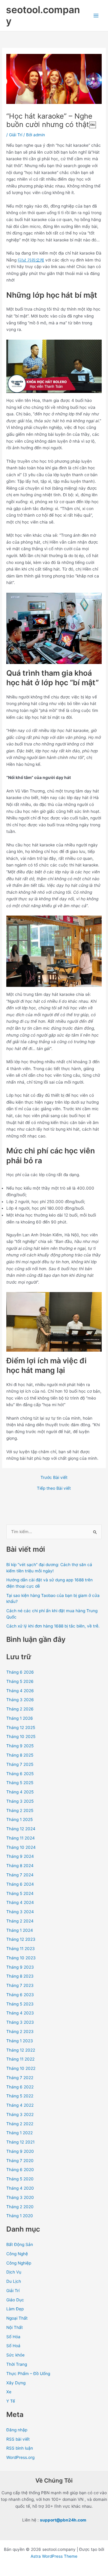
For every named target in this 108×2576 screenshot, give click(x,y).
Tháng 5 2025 (20, 1783)
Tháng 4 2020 (20, 2188)
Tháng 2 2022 (20, 2124)
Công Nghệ (17, 2254)
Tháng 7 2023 (20, 1985)
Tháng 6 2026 (20, 1672)
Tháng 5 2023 (20, 2004)
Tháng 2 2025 (20, 1810)
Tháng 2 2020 (20, 2207)
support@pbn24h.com (63, 2520)
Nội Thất (15, 2327)
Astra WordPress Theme (54, 2556)
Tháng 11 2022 (20, 2059)
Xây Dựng (16, 2383)
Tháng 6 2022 (20, 2087)
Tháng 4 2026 (20, 1691)
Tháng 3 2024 (20, 1912)
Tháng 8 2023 (20, 1976)
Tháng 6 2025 (20, 1774)
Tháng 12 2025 (21, 1728)
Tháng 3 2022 (20, 2114)
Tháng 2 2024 (20, 1921)
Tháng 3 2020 (20, 2197)
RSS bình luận (20, 2448)
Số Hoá (13, 2346)
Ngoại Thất (17, 2318)
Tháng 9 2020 (20, 2151)
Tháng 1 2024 (20, 1930)
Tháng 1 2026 (20, 1718)
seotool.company (43, 15)
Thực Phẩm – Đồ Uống (28, 2374)
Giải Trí (16, 135)
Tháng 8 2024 (20, 1866)
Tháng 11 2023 (21, 1949)
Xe (9, 2392)
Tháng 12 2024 (21, 1829)
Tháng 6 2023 (20, 1995)
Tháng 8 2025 (20, 1755)
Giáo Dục (15, 2300)
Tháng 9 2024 (20, 1856)
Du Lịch (14, 2281)
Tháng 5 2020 (20, 2179)
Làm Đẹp (15, 2309)
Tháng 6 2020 (20, 2170)
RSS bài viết (18, 2439)
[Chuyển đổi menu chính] (96, 16)
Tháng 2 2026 (20, 1709)
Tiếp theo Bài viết (54, 1489)
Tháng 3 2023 (20, 2022)
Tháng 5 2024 (20, 1893)
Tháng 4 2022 (20, 2105)
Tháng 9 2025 (20, 1746)
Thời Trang (17, 2364)
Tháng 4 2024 (20, 1902)
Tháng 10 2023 (21, 1958)
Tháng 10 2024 (21, 1847)
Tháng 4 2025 (20, 1792)
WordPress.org (20, 2457)
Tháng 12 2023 (21, 1939)
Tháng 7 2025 (20, 1764)
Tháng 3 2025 (20, 1801)
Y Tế (11, 2401)
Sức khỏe (15, 2355)
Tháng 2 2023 (20, 2032)
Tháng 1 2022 (19, 2133)
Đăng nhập (17, 2430)
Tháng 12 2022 (21, 2050)
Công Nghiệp (19, 2263)
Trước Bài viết (54, 1478)
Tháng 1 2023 (20, 2041)
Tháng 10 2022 (21, 2068)
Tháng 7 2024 (20, 1875)
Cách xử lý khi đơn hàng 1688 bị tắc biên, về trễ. (53, 1626)
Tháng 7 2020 (20, 2161)
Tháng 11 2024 (21, 1838)
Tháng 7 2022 (20, 2078)
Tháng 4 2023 (20, 2013)
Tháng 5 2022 (20, 2096)
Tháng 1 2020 (20, 2216)
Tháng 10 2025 (21, 1737)
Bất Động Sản (20, 2244)
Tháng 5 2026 (20, 1681)
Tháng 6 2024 (20, 1884)
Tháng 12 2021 (20, 2142)
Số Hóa (13, 2337)
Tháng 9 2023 (20, 1967)
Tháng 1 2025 (19, 1819)
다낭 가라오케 (31, 260)
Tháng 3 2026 (20, 1700)
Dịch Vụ (14, 2272)
